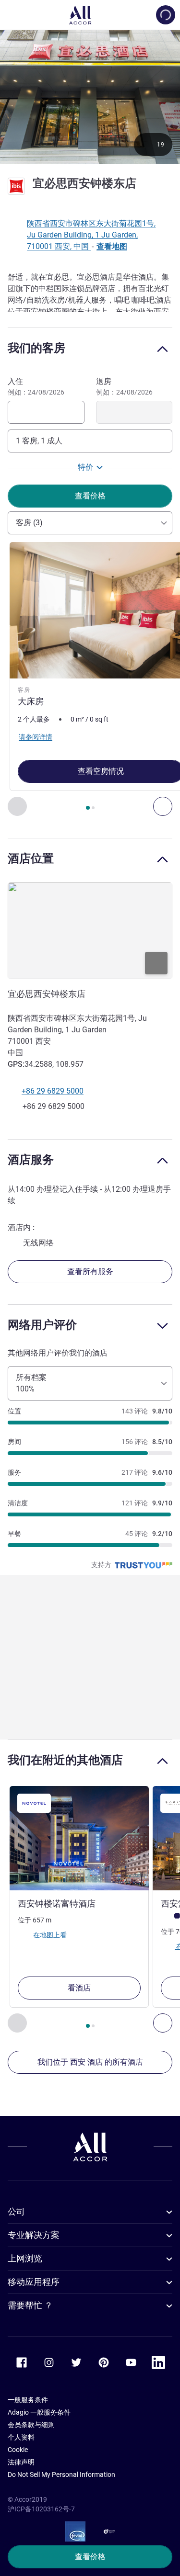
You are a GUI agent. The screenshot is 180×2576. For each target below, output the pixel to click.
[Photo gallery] (90, 96)
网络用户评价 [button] (42, 1325)
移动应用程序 (34, 2282)
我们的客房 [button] (36, 348)
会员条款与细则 (31, 2425)
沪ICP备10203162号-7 (41, 2509)
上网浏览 (25, 2258)
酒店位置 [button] (31, 858)
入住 (36, 386)
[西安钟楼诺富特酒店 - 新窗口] (79, 1838)
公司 (16, 2211)
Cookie (18, 2450)
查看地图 (112, 246)
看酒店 (79, 1988)
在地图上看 (49, 1934)
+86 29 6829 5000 (53, 1091)
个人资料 (21, 2437)
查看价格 (90, 2557)
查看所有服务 (90, 1271)
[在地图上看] (90, 931)
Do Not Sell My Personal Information (61, 2474)
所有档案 (31, 1383)
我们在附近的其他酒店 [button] (65, 1760)
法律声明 (21, 2462)
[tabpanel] (90, 679)
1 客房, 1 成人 (39, 441)
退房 (124, 386)
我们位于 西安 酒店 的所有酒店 (90, 2062)
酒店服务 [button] (31, 1159)
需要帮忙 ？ (30, 2305)
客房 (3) (29, 523)
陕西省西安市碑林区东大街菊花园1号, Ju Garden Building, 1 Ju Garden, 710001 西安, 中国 (91, 235)
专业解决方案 (34, 2235)
